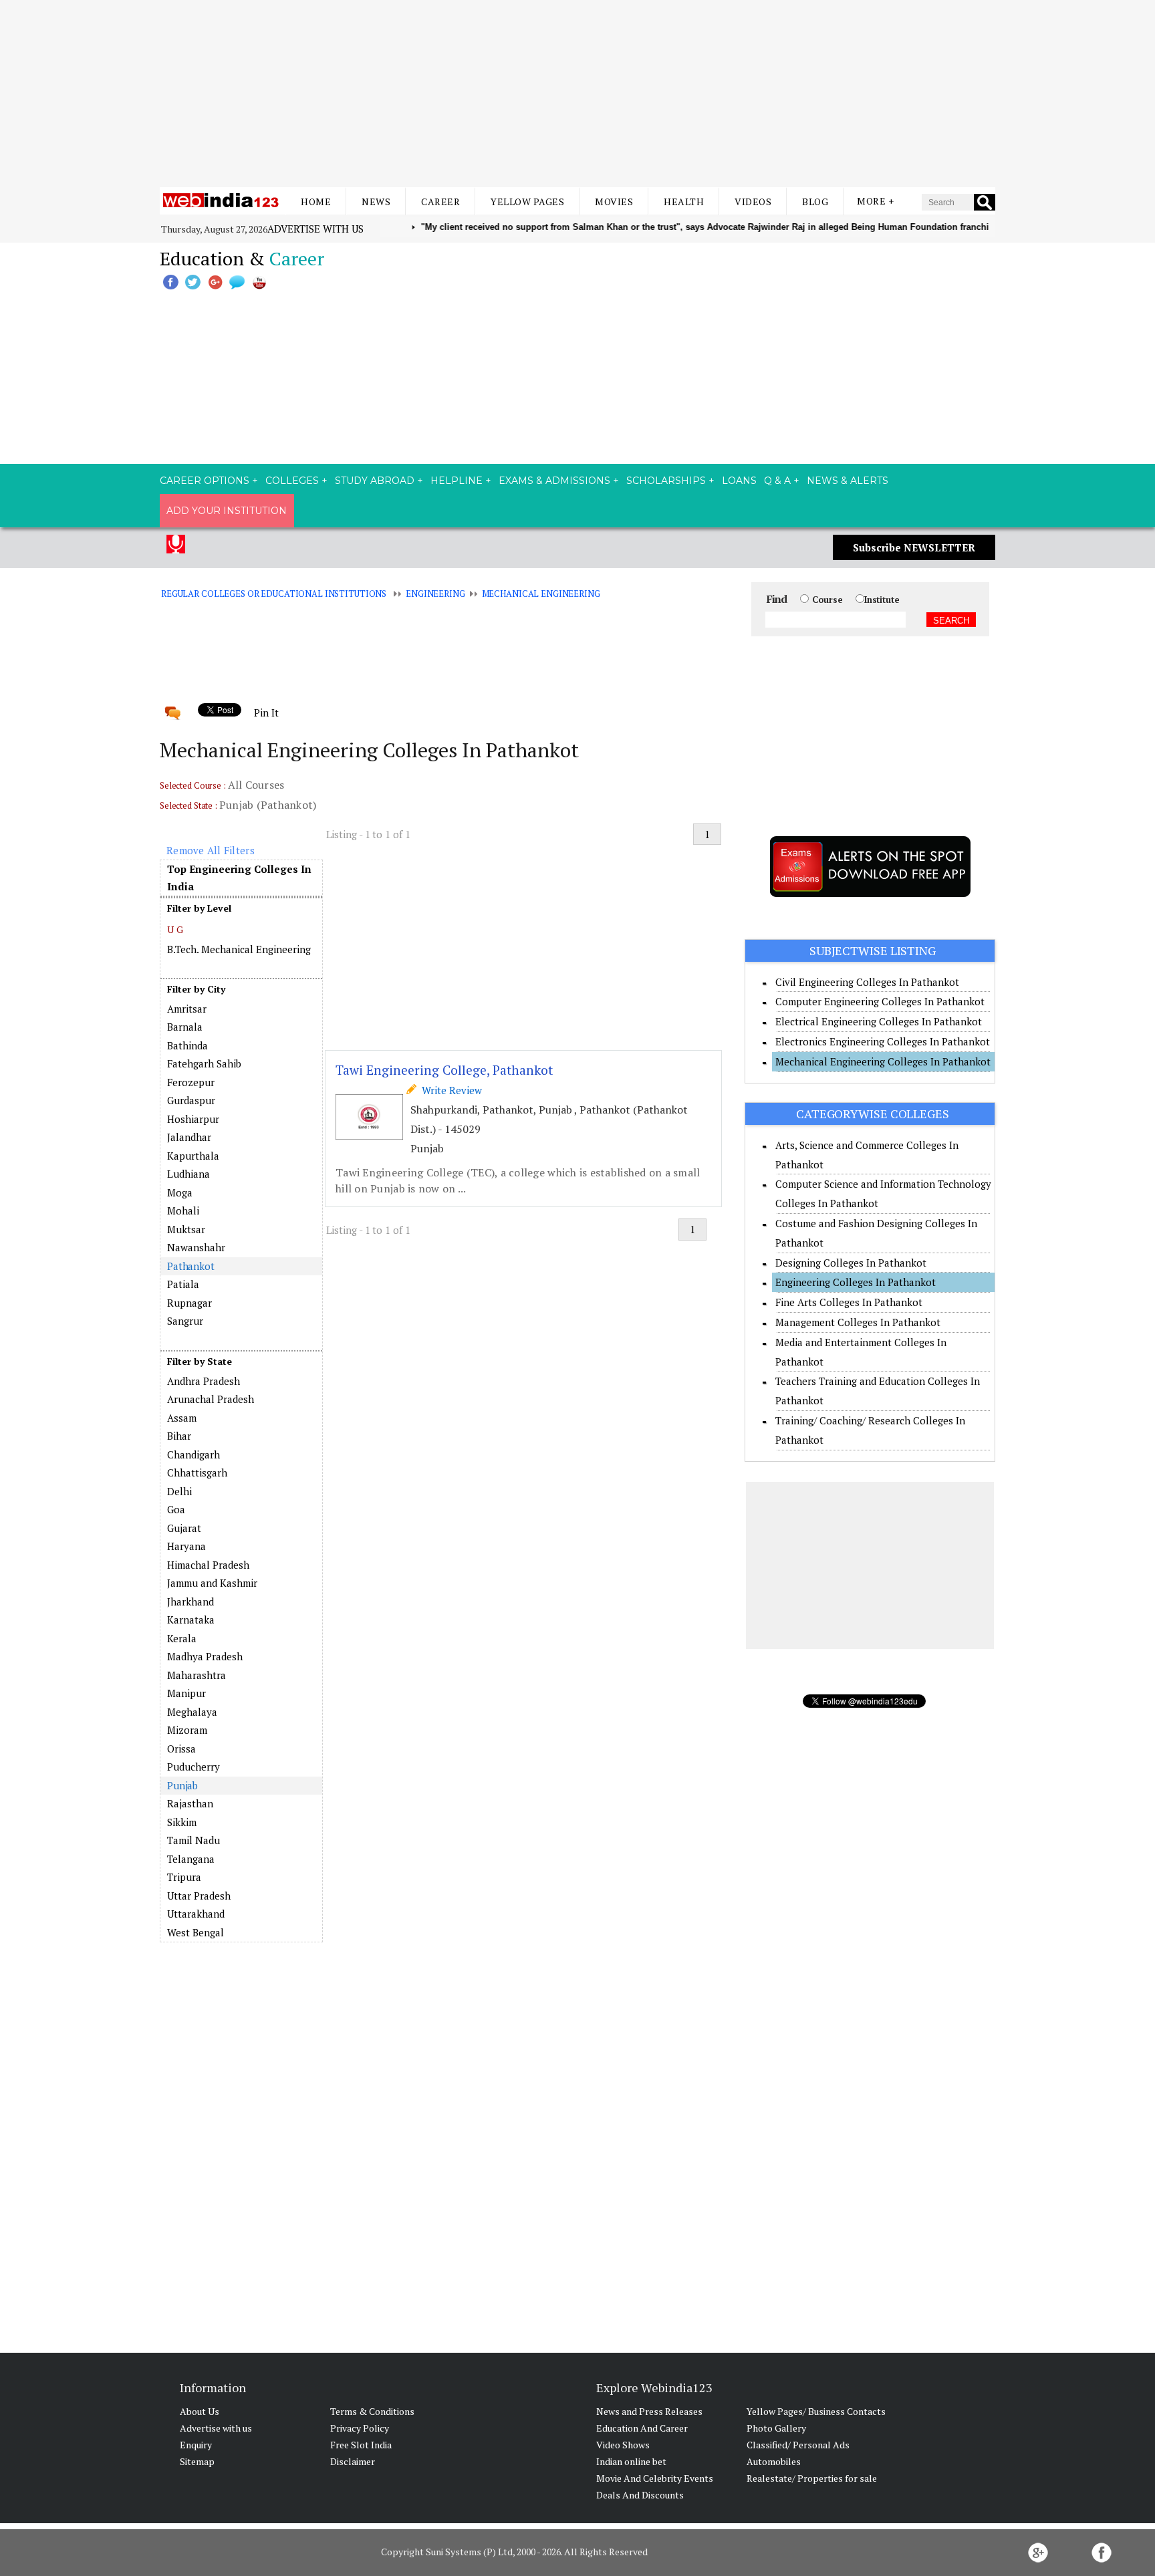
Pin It (266, 713)
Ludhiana (188, 1174)
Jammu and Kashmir (212, 1583)
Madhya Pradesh (205, 1656)
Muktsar (186, 1229)
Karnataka (191, 1620)
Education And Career (642, 2428)
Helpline (457, 481)
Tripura (184, 1877)
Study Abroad (375, 481)
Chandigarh (194, 1454)
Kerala (182, 1638)
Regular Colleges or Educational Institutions (274, 594)
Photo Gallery (776, 2428)
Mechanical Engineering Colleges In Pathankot (883, 1061)
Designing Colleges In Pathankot (851, 1263)
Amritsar (187, 1009)
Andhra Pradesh (204, 1381)
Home (316, 202)
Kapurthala (193, 1156)
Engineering (435, 594)
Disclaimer (353, 2461)
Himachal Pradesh (208, 1565)
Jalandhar (189, 1137)
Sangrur (185, 1321)
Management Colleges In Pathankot (858, 1322)
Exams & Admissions (554, 481)
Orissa (181, 1749)
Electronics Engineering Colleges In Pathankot (883, 1041)
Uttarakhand (196, 1914)
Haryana (186, 1546)
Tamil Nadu (194, 1840)
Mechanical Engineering (541, 594)
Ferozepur (191, 1082)
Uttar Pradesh (199, 1896)
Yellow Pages (527, 202)
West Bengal (196, 1932)
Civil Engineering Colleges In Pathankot (867, 982)
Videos (753, 202)
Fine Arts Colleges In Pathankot (849, 1302)
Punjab (182, 1785)
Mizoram (187, 1730)
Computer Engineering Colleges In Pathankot (880, 1001)
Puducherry (194, 1767)
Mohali (183, 1210)
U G (175, 929)
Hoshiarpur (193, 1119)
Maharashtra (197, 1675)
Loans (739, 481)
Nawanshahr (196, 1247)
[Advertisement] (577, 94)
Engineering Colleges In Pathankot (856, 1282)
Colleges (292, 481)
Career (440, 202)
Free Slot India (361, 2445)
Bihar (179, 1436)
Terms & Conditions (372, 2411)
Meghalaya (192, 1712)
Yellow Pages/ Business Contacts (816, 2411)
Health (684, 202)
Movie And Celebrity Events (655, 2478)
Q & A (777, 481)
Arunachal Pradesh (211, 1399)
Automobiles (774, 2461)
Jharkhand (190, 1601)
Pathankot (191, 1266)
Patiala (183, 1284)
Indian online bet (631, 2461)
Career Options (205, 481)
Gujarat (184, 1528)
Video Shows (623, 2445)
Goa (176, 1509)
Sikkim (182, 1822)
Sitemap (197, 2461)
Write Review (449, 1090)
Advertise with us (315, 229)
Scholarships (666, 481)
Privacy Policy (360, 2428)
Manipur (186, 1693)
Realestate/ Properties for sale (812, 2478)
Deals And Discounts (640, 2495)
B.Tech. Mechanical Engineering (239, 949)
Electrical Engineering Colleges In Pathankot (879, 1021)
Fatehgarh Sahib (204, 1063)
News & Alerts (848, 481)
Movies (614, 202)
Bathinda (187, 1045)
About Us (200, 2411)
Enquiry (196, 2445)
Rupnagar (189, 1303)
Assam (182, 1418)
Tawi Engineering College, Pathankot (444, 1070)
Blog (815, 202)
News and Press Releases (649, 2411)
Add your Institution (227, 511)
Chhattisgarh (197, 1472)
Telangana (191, 1859)
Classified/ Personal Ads (798, 2445)
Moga (180, 1192)
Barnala (185, 1027)
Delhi (179, 1491)
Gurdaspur (191, 1100)
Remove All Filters (211, 850)
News (376, 202)
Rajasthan (190, 1803)
